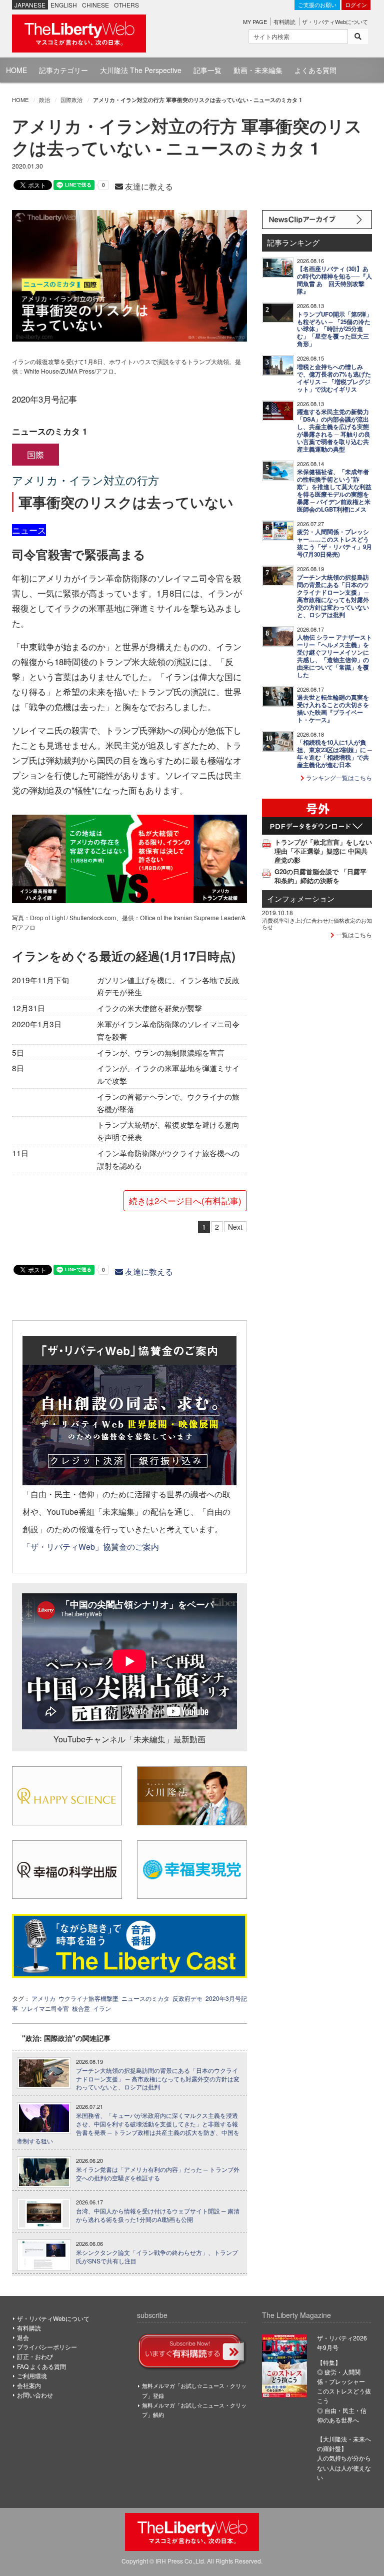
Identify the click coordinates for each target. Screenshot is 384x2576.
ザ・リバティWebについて (335, 22)
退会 (23, 2337)
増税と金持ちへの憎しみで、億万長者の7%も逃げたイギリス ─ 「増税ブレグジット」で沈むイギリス (334, 378)
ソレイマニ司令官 (45, 2008)
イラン (102, 2008)
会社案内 (29, 2385)
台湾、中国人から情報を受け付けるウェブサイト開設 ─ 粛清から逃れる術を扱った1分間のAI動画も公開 (158, 2215)
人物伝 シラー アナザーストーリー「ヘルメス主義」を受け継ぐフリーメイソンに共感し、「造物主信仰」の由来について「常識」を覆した (334, 656)
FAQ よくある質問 (41, 2366)
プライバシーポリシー (47, 2347)
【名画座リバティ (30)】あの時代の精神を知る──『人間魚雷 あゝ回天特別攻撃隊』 (334, 280)
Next (235, 1227)
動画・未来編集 (258, 70)
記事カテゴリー (63, 70)
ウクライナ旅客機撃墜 (88, 1998)
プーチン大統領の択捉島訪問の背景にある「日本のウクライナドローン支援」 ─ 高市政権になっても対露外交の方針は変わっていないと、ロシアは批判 (158, 2079)
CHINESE (95, 5)
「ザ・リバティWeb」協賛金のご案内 (91, 1546)
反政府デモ (187, 1998)
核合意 (81, 2008)
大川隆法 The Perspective (141, 70)
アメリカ (43, 1998)
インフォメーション (301, 898)
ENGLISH (64, 5)
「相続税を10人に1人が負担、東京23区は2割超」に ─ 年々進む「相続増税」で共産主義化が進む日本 (334, 754)
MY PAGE (255, 22)
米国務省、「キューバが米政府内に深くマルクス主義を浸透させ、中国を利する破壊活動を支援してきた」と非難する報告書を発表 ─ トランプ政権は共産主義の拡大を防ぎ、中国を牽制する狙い (128, 2128)
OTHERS (126, 5)
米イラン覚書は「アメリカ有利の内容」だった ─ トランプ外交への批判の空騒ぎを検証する (158, 2174)
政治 (44, 100)
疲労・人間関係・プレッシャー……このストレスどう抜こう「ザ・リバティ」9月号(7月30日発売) (334, 543)
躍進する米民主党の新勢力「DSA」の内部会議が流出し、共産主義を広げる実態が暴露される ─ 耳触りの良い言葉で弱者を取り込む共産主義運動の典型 (334, 431)
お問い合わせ (35, 2395)
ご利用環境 (32, 2376)
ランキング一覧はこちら (338, 777)
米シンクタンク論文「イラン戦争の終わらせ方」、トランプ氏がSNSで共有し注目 (157, 2257)
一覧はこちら (353, 934)
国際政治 (71, 100)
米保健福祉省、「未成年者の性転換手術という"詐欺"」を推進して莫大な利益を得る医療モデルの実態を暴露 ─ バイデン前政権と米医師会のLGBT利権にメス (334, 491)
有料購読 (284, 22)
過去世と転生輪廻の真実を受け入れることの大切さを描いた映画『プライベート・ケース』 (333, 709)
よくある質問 (315, 70)
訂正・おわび (35, 2356)
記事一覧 (207, 70)
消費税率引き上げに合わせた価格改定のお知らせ (317, 923)
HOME (16, 70)
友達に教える (148, 186)
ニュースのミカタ (145, 1998)
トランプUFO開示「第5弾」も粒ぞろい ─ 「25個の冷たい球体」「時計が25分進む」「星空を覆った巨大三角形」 (334, 329)
